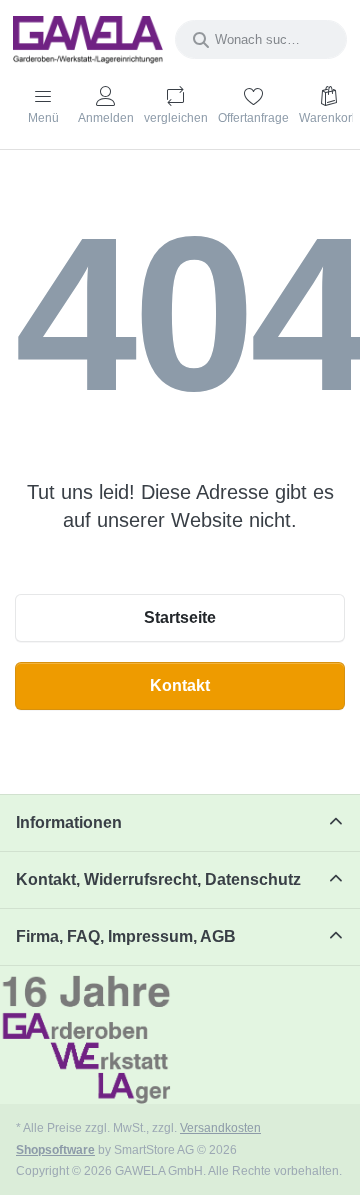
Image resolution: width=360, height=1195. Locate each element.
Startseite (180, 617)
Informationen (69, 822)
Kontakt (180, 685)
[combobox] (261, 39)
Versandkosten (220, 1127)
